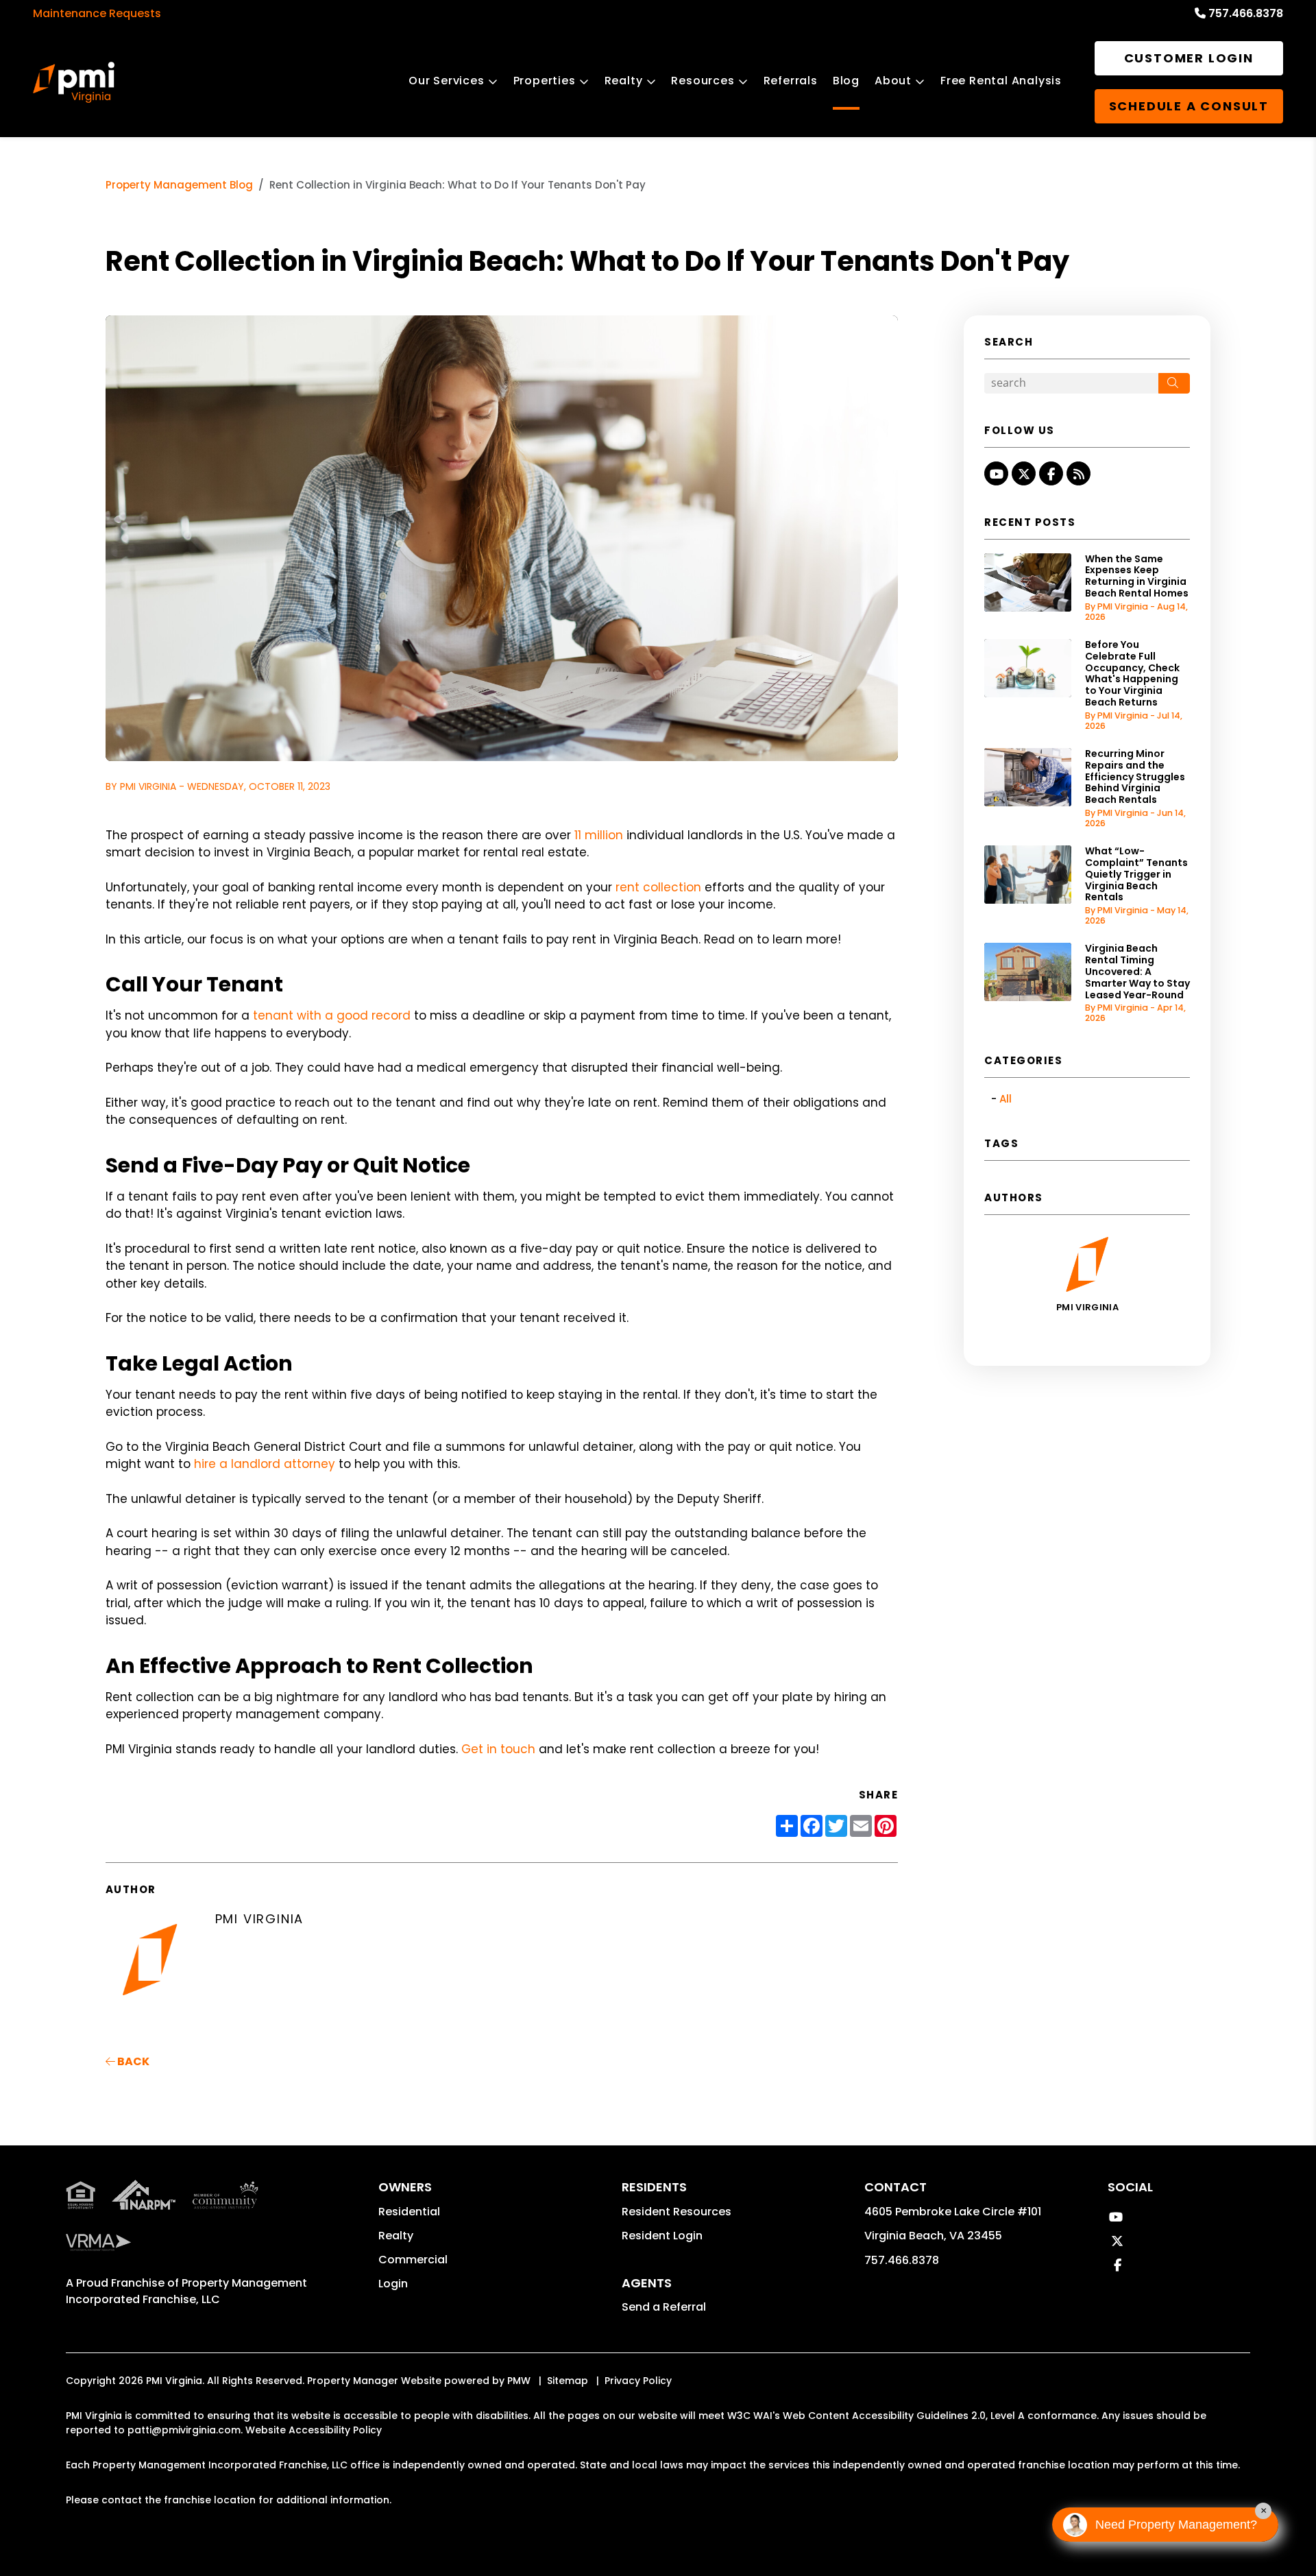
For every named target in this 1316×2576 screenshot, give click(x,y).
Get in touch (498, 1749)
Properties (545, 81)
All (1006, 1099)
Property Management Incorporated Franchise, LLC (186, 2291)
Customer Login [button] (1189, 58)
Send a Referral (664, 2307)
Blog (846, 81)
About (893, 81)
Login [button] (393, 2284)
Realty (624, 81)
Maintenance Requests (97, 13)
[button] (996, 473)
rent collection (658, 887)
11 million (599, 835)
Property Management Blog (179, 185)
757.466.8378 (1246, 13)
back (132, 2061)
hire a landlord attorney (265, 1464)
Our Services (447, 81)
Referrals (791, 81)
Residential (409, 2212)
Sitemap (568, 2381)
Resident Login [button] (662, 2236)
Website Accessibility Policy (314, 2430)
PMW (519, 2381)
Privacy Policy (638, 2381)
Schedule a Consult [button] (1189, 106)
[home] (74, 82)
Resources (703, 81)
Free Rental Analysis (1001, 81)
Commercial (413, 2260)
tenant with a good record (332, 1015)
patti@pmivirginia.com (184, 2430)
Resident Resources (677, 2212)
